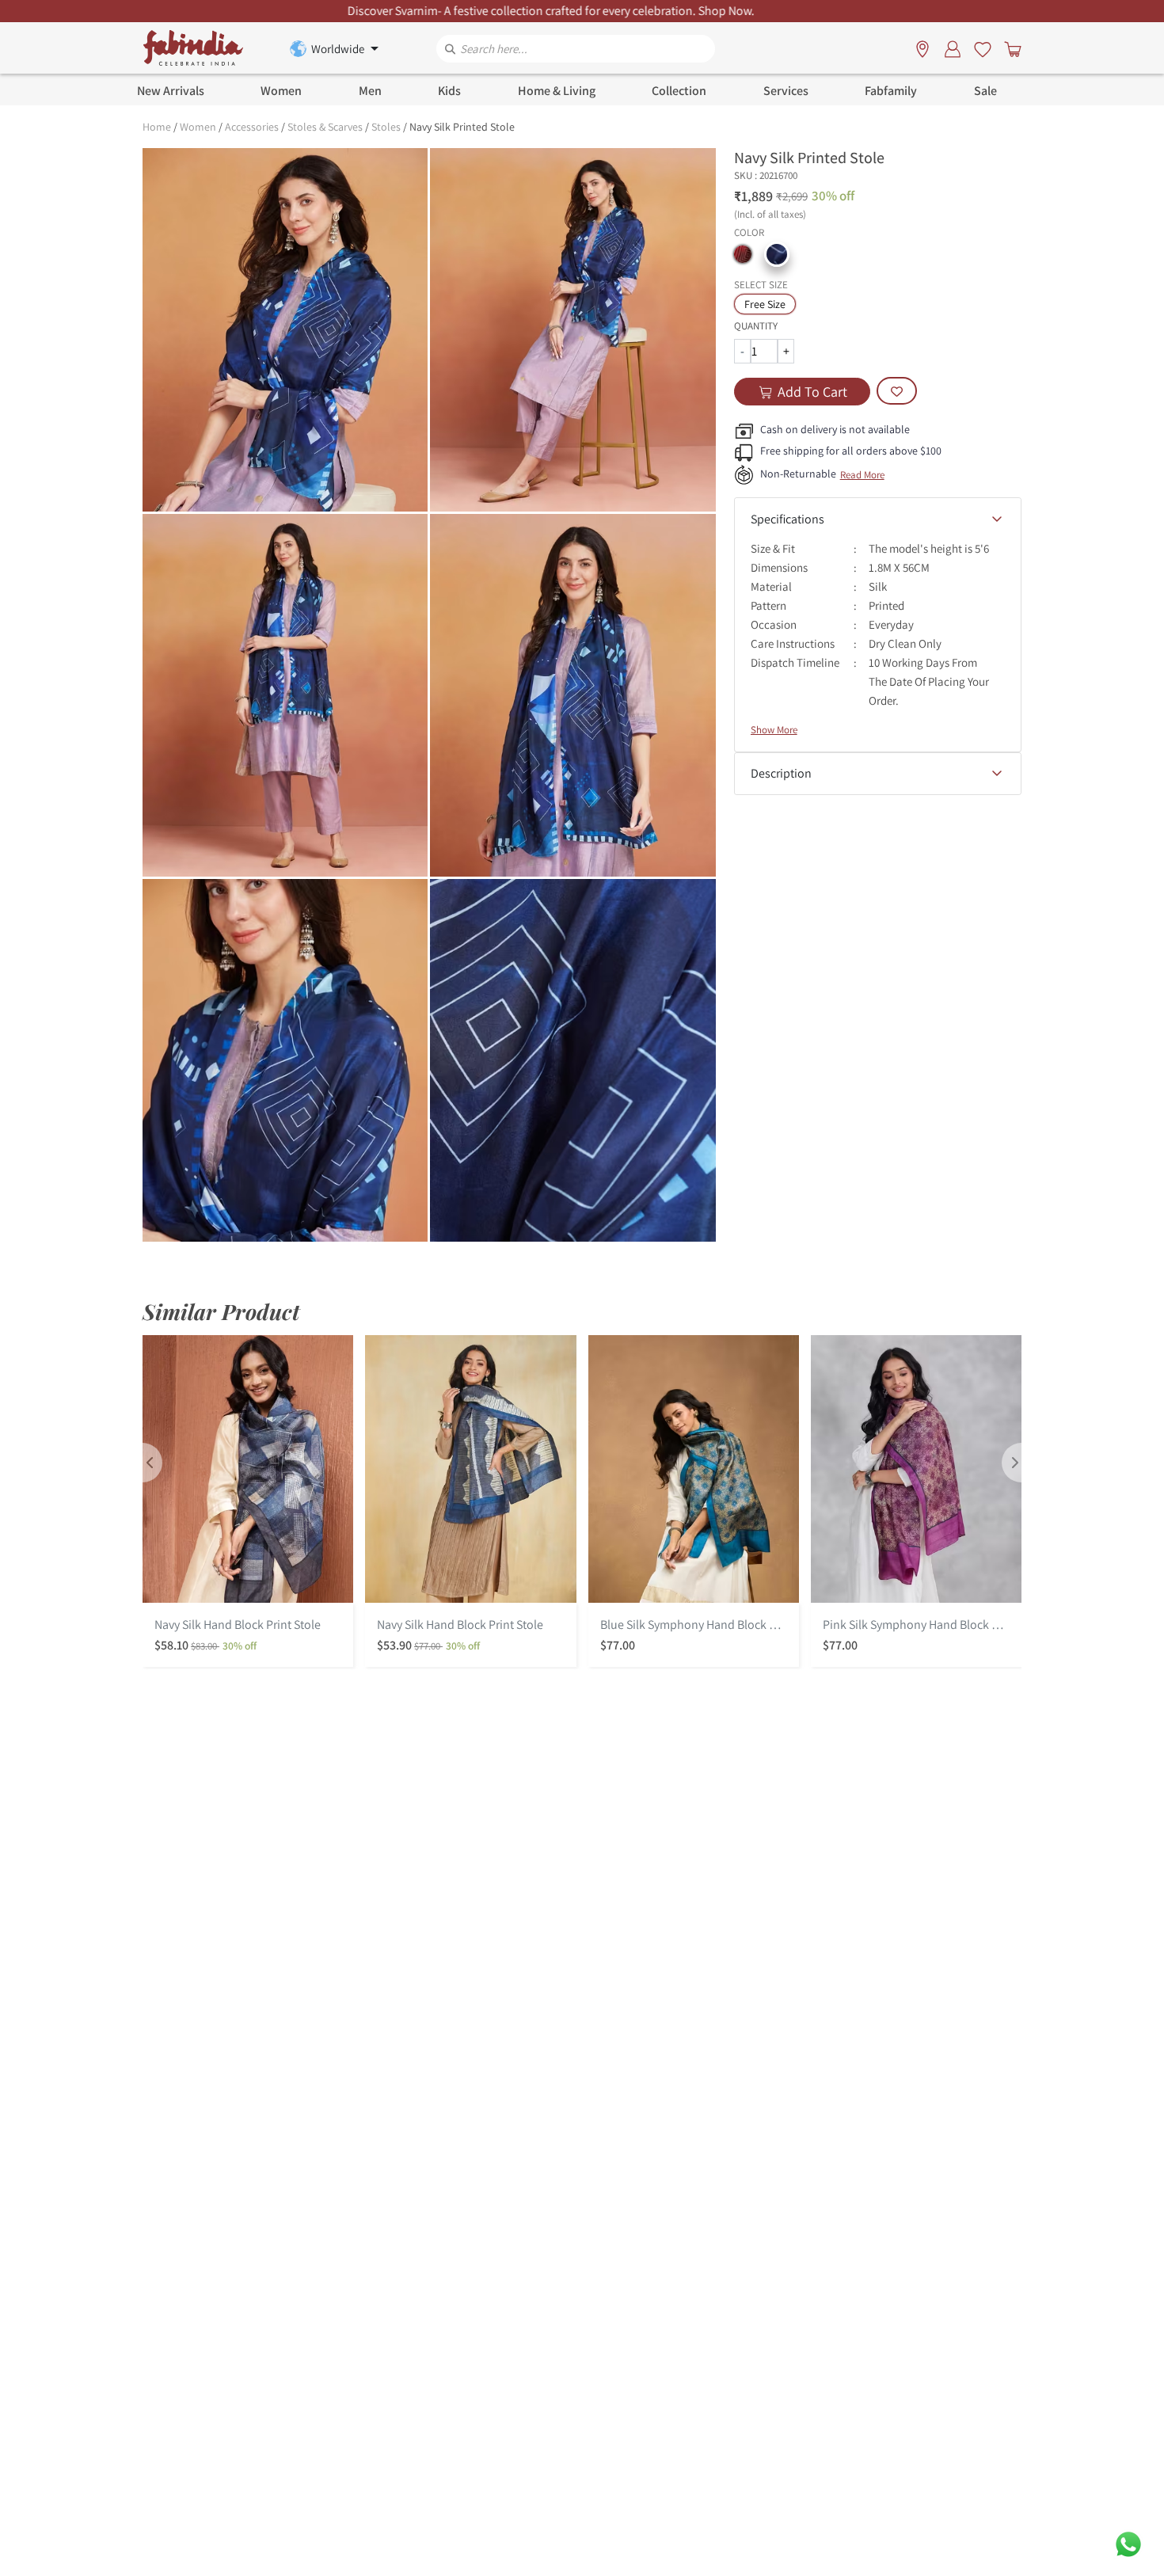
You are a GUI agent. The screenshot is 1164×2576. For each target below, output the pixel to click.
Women (198, 127)
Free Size (765, 304)
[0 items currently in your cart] (1010, 48)
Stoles (386, 127)
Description (781, 773)
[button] (743, 254)
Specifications (787, 519)
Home (157, 127)
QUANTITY (756, 326)
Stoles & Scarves (325, 127)
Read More (862, 475)
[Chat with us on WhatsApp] (1128, 2543)
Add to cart (812, 392)
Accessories (252, 127)
